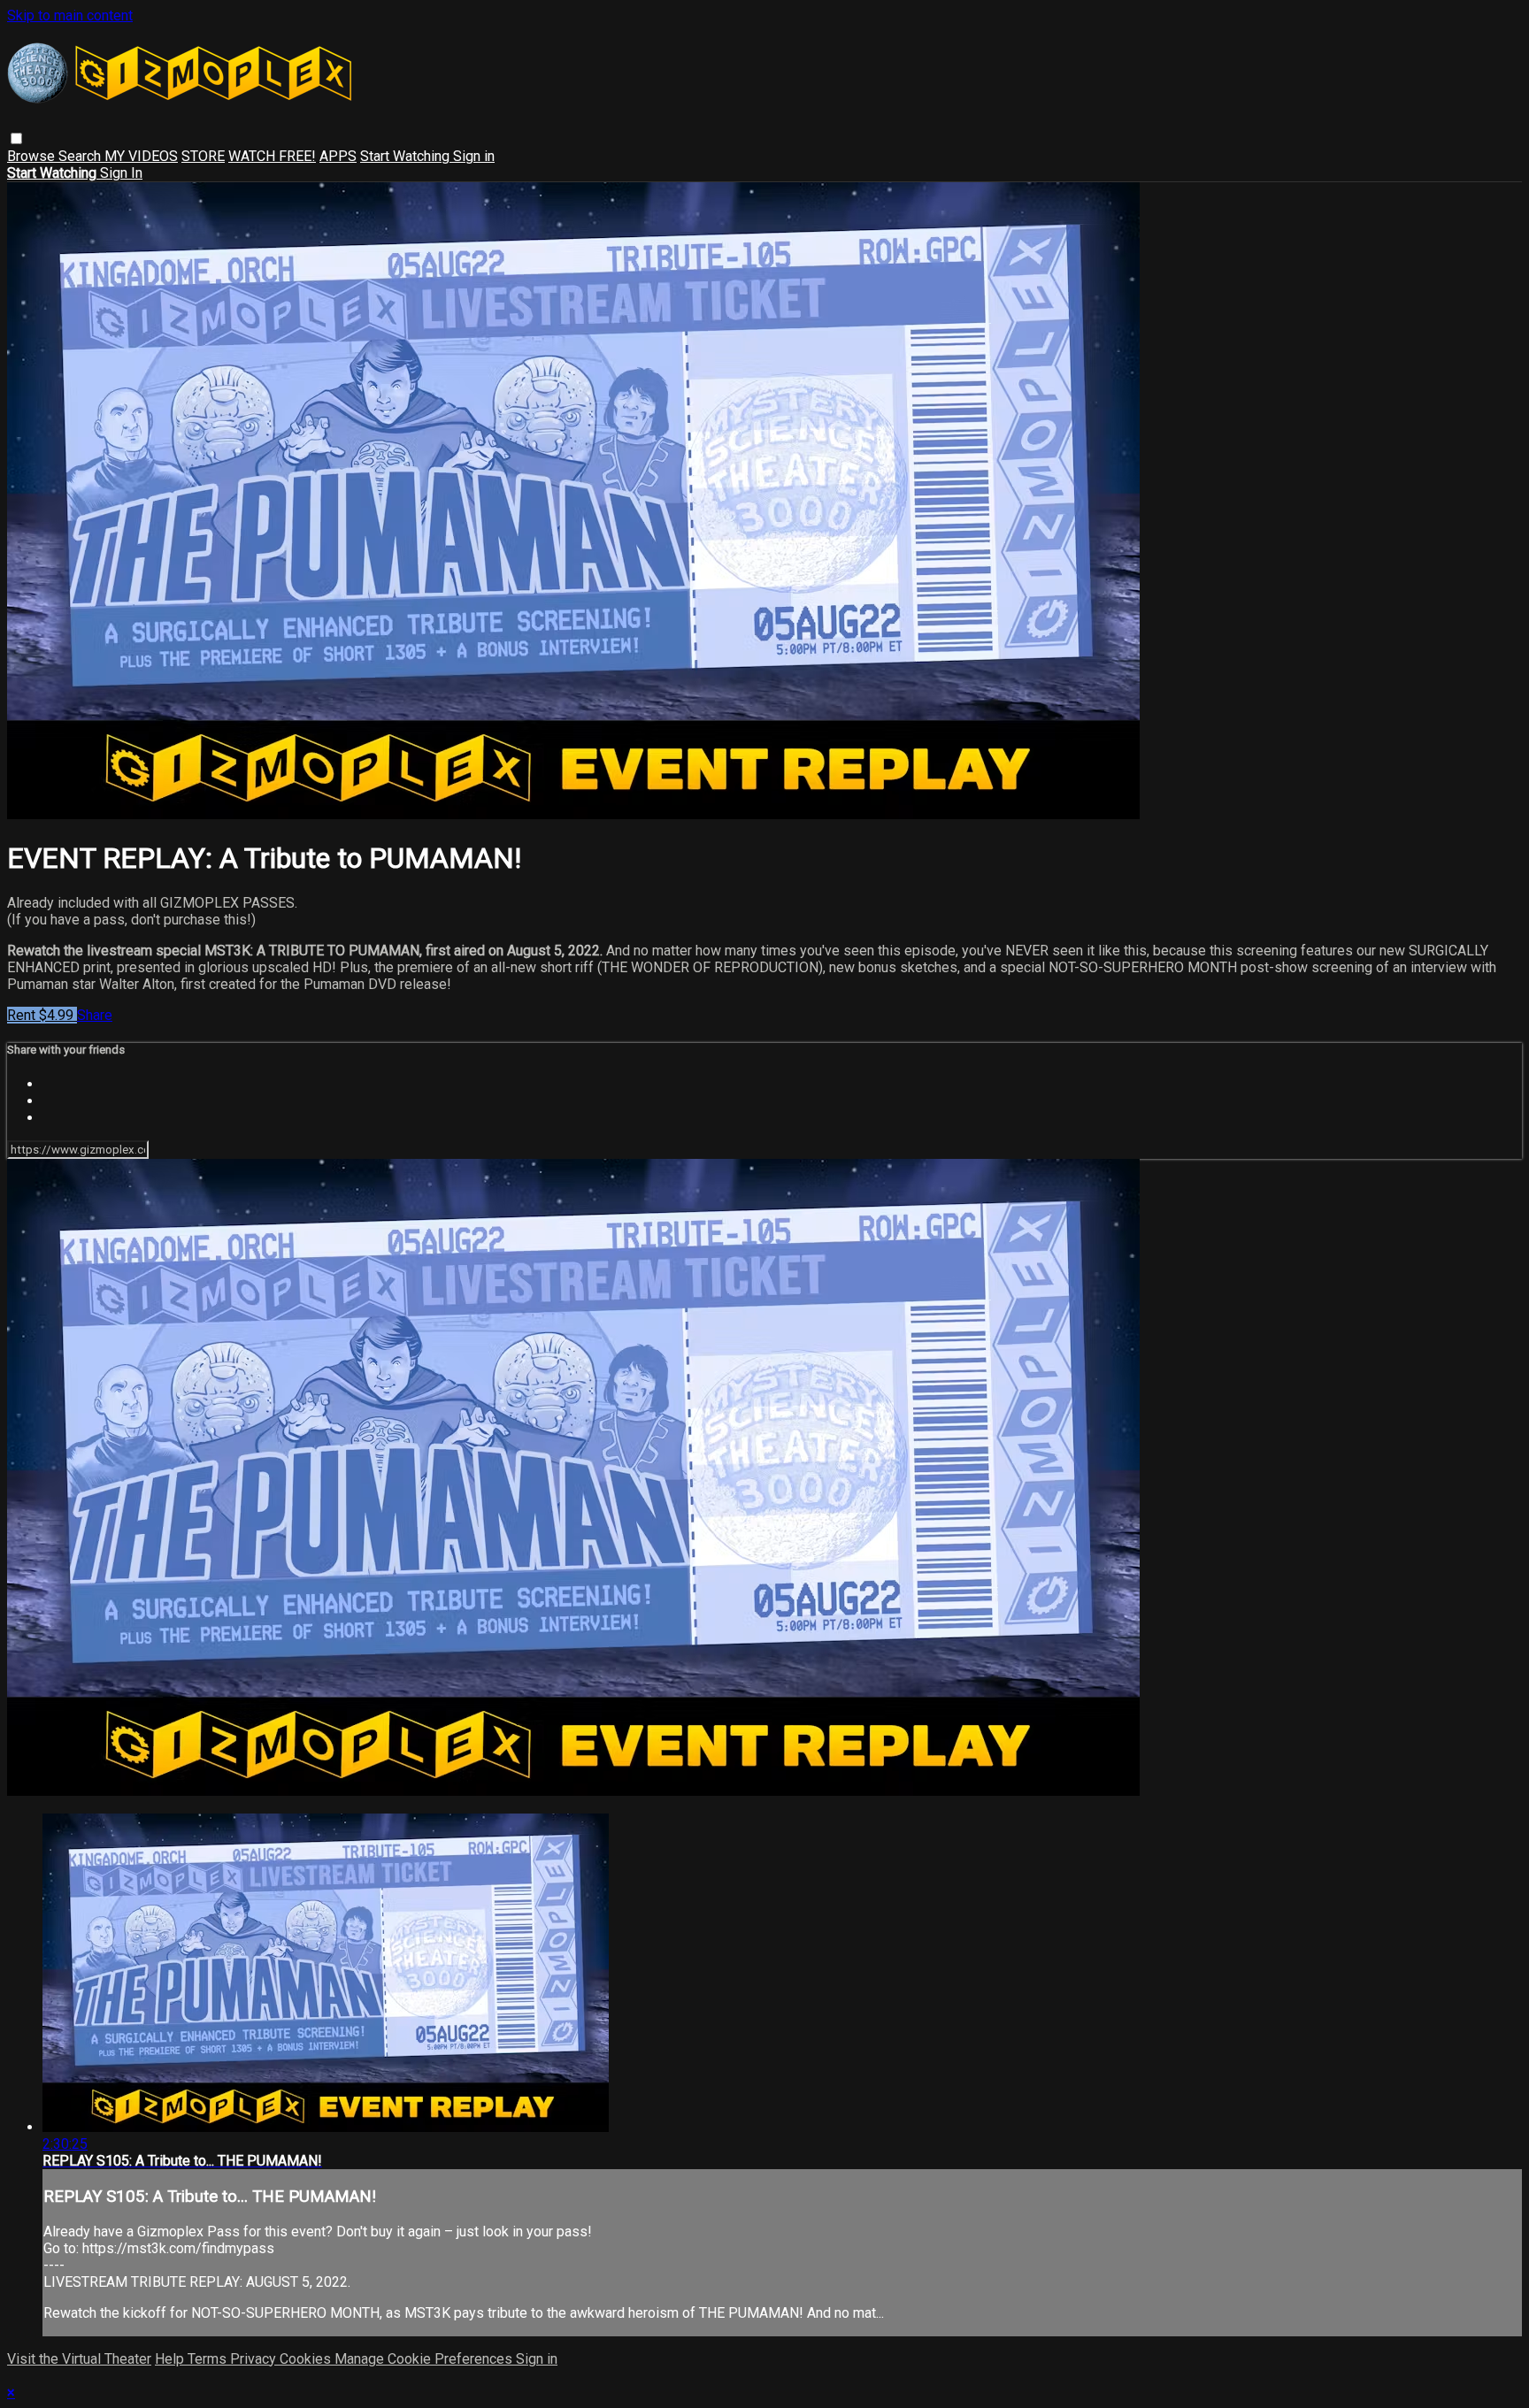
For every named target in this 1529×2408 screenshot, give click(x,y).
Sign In (121, 173)
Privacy (255, 2359)
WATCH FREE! (272, 156)
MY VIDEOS (141, 156)
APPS (338, 156)
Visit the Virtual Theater (79, 2359)
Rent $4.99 (42, 1015)
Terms (209, 2359)
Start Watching (407, 156)
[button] (16, 138)
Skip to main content (70, 15)
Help (171, 2359)
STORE (203, 156)
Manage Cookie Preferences (425, 2359)
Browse (33, 156)
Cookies (307, 2359)
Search (81, 156)
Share (95, 1015)
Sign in (474, 156)
